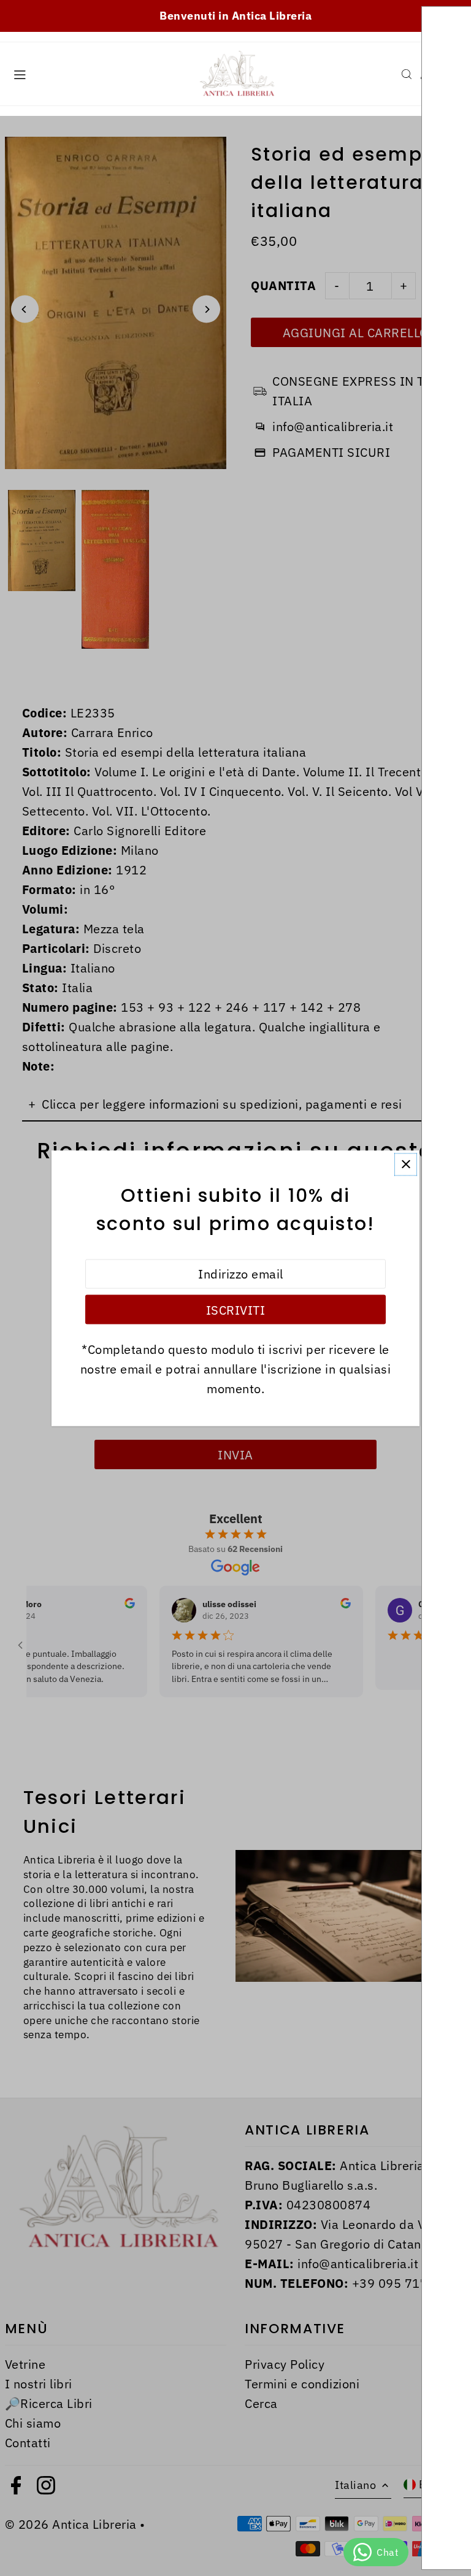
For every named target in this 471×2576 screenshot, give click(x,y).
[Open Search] (407, 74)
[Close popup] (406, 1164)
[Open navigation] (96, 74)
